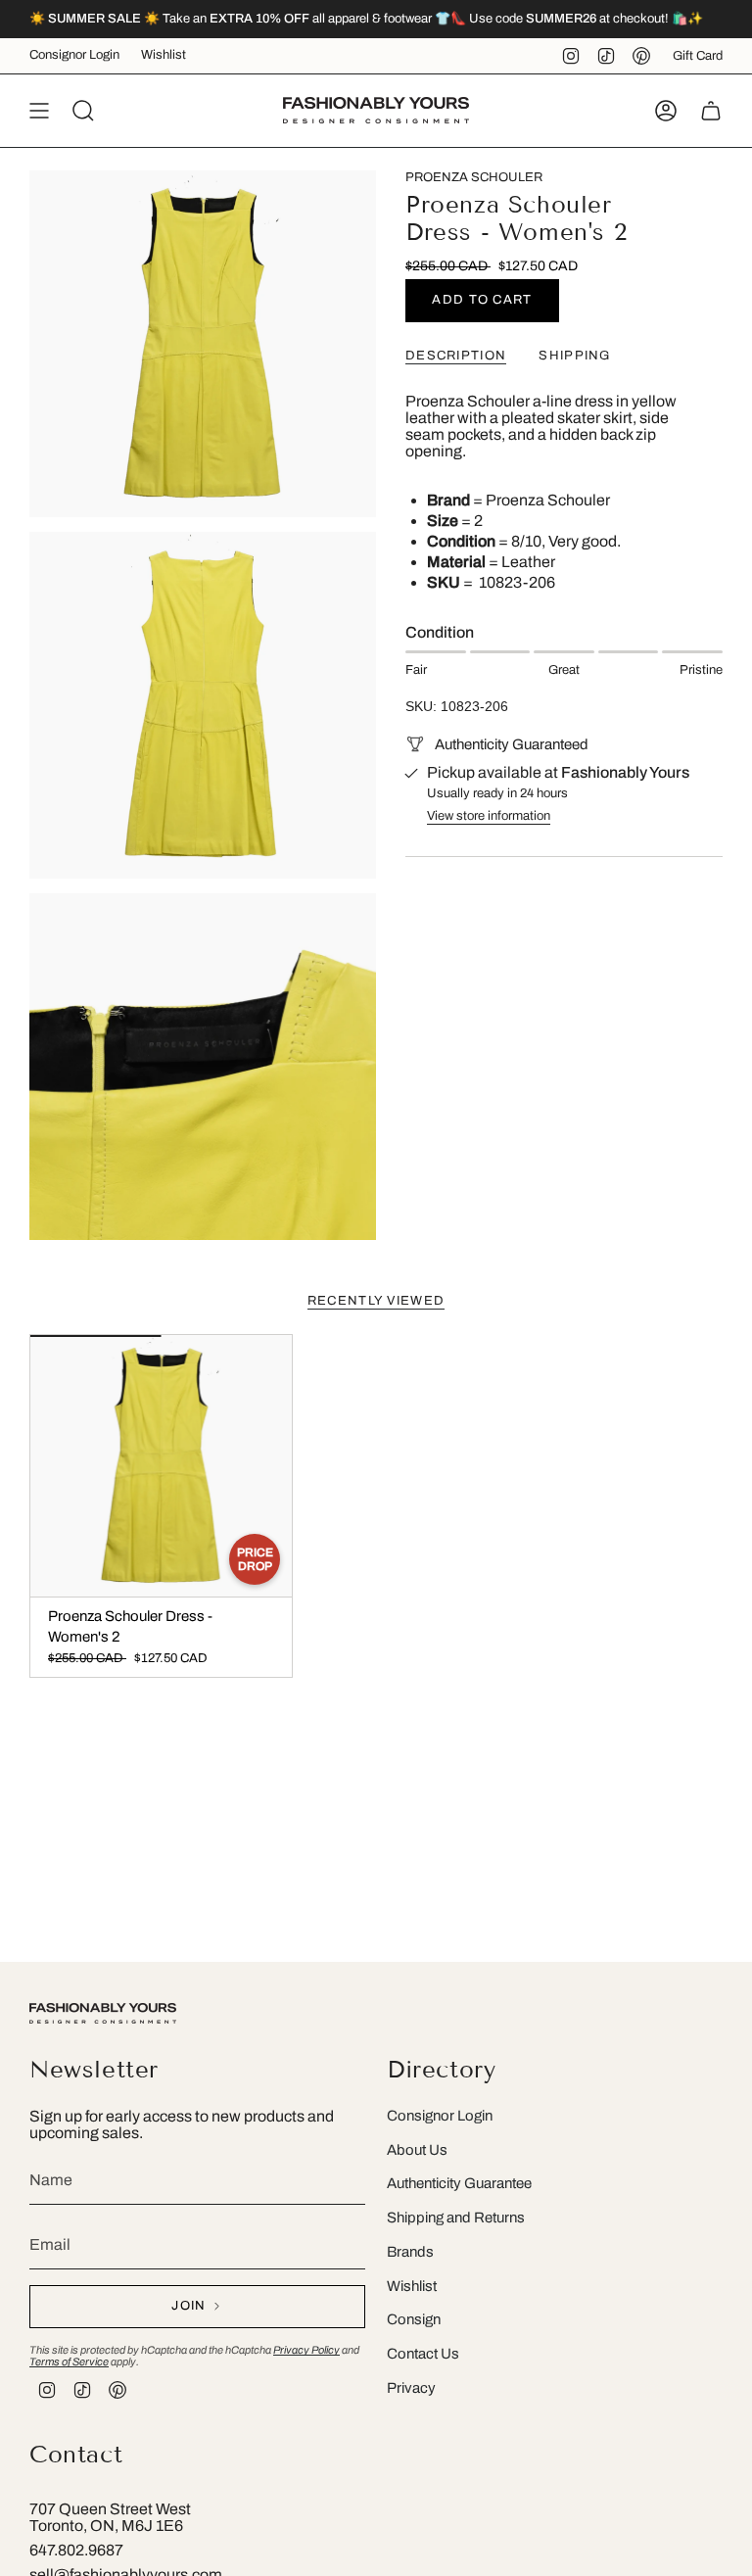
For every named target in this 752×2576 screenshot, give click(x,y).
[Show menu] (39, 111)
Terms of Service (69, 2361)
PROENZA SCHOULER (474, 177)
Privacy (411, 2388)
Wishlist (164, 55)
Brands (410, 2252)
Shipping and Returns (456, 2218)
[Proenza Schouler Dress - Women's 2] (161, 1466)
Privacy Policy (306, 2350)
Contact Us (423, 2354)
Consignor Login (74, 55)
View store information (489, 816)
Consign (414, 2319)
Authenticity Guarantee (459, 2183)
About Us (417, 2150)
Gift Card (698, 56)
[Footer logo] (103, 2013)
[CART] (711, 111)
